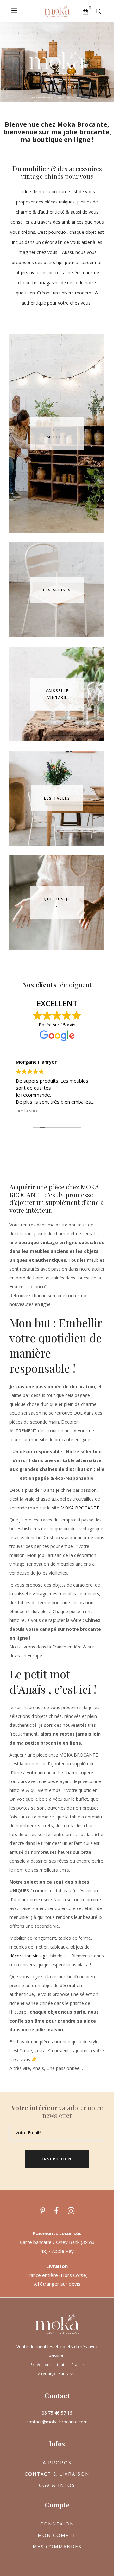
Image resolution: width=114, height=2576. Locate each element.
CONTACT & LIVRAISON (57, 2474)
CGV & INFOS (57, 2485)
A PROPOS (57, 2462)
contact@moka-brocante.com (57, 2422)
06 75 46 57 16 (57, 2413)
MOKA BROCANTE (80, 1508)
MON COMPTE (57, 2535)
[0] (85, 11)
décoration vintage (29, 1956)
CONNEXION (57, 2524)
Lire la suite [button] (27, 1111)
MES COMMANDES (57, 2546)
